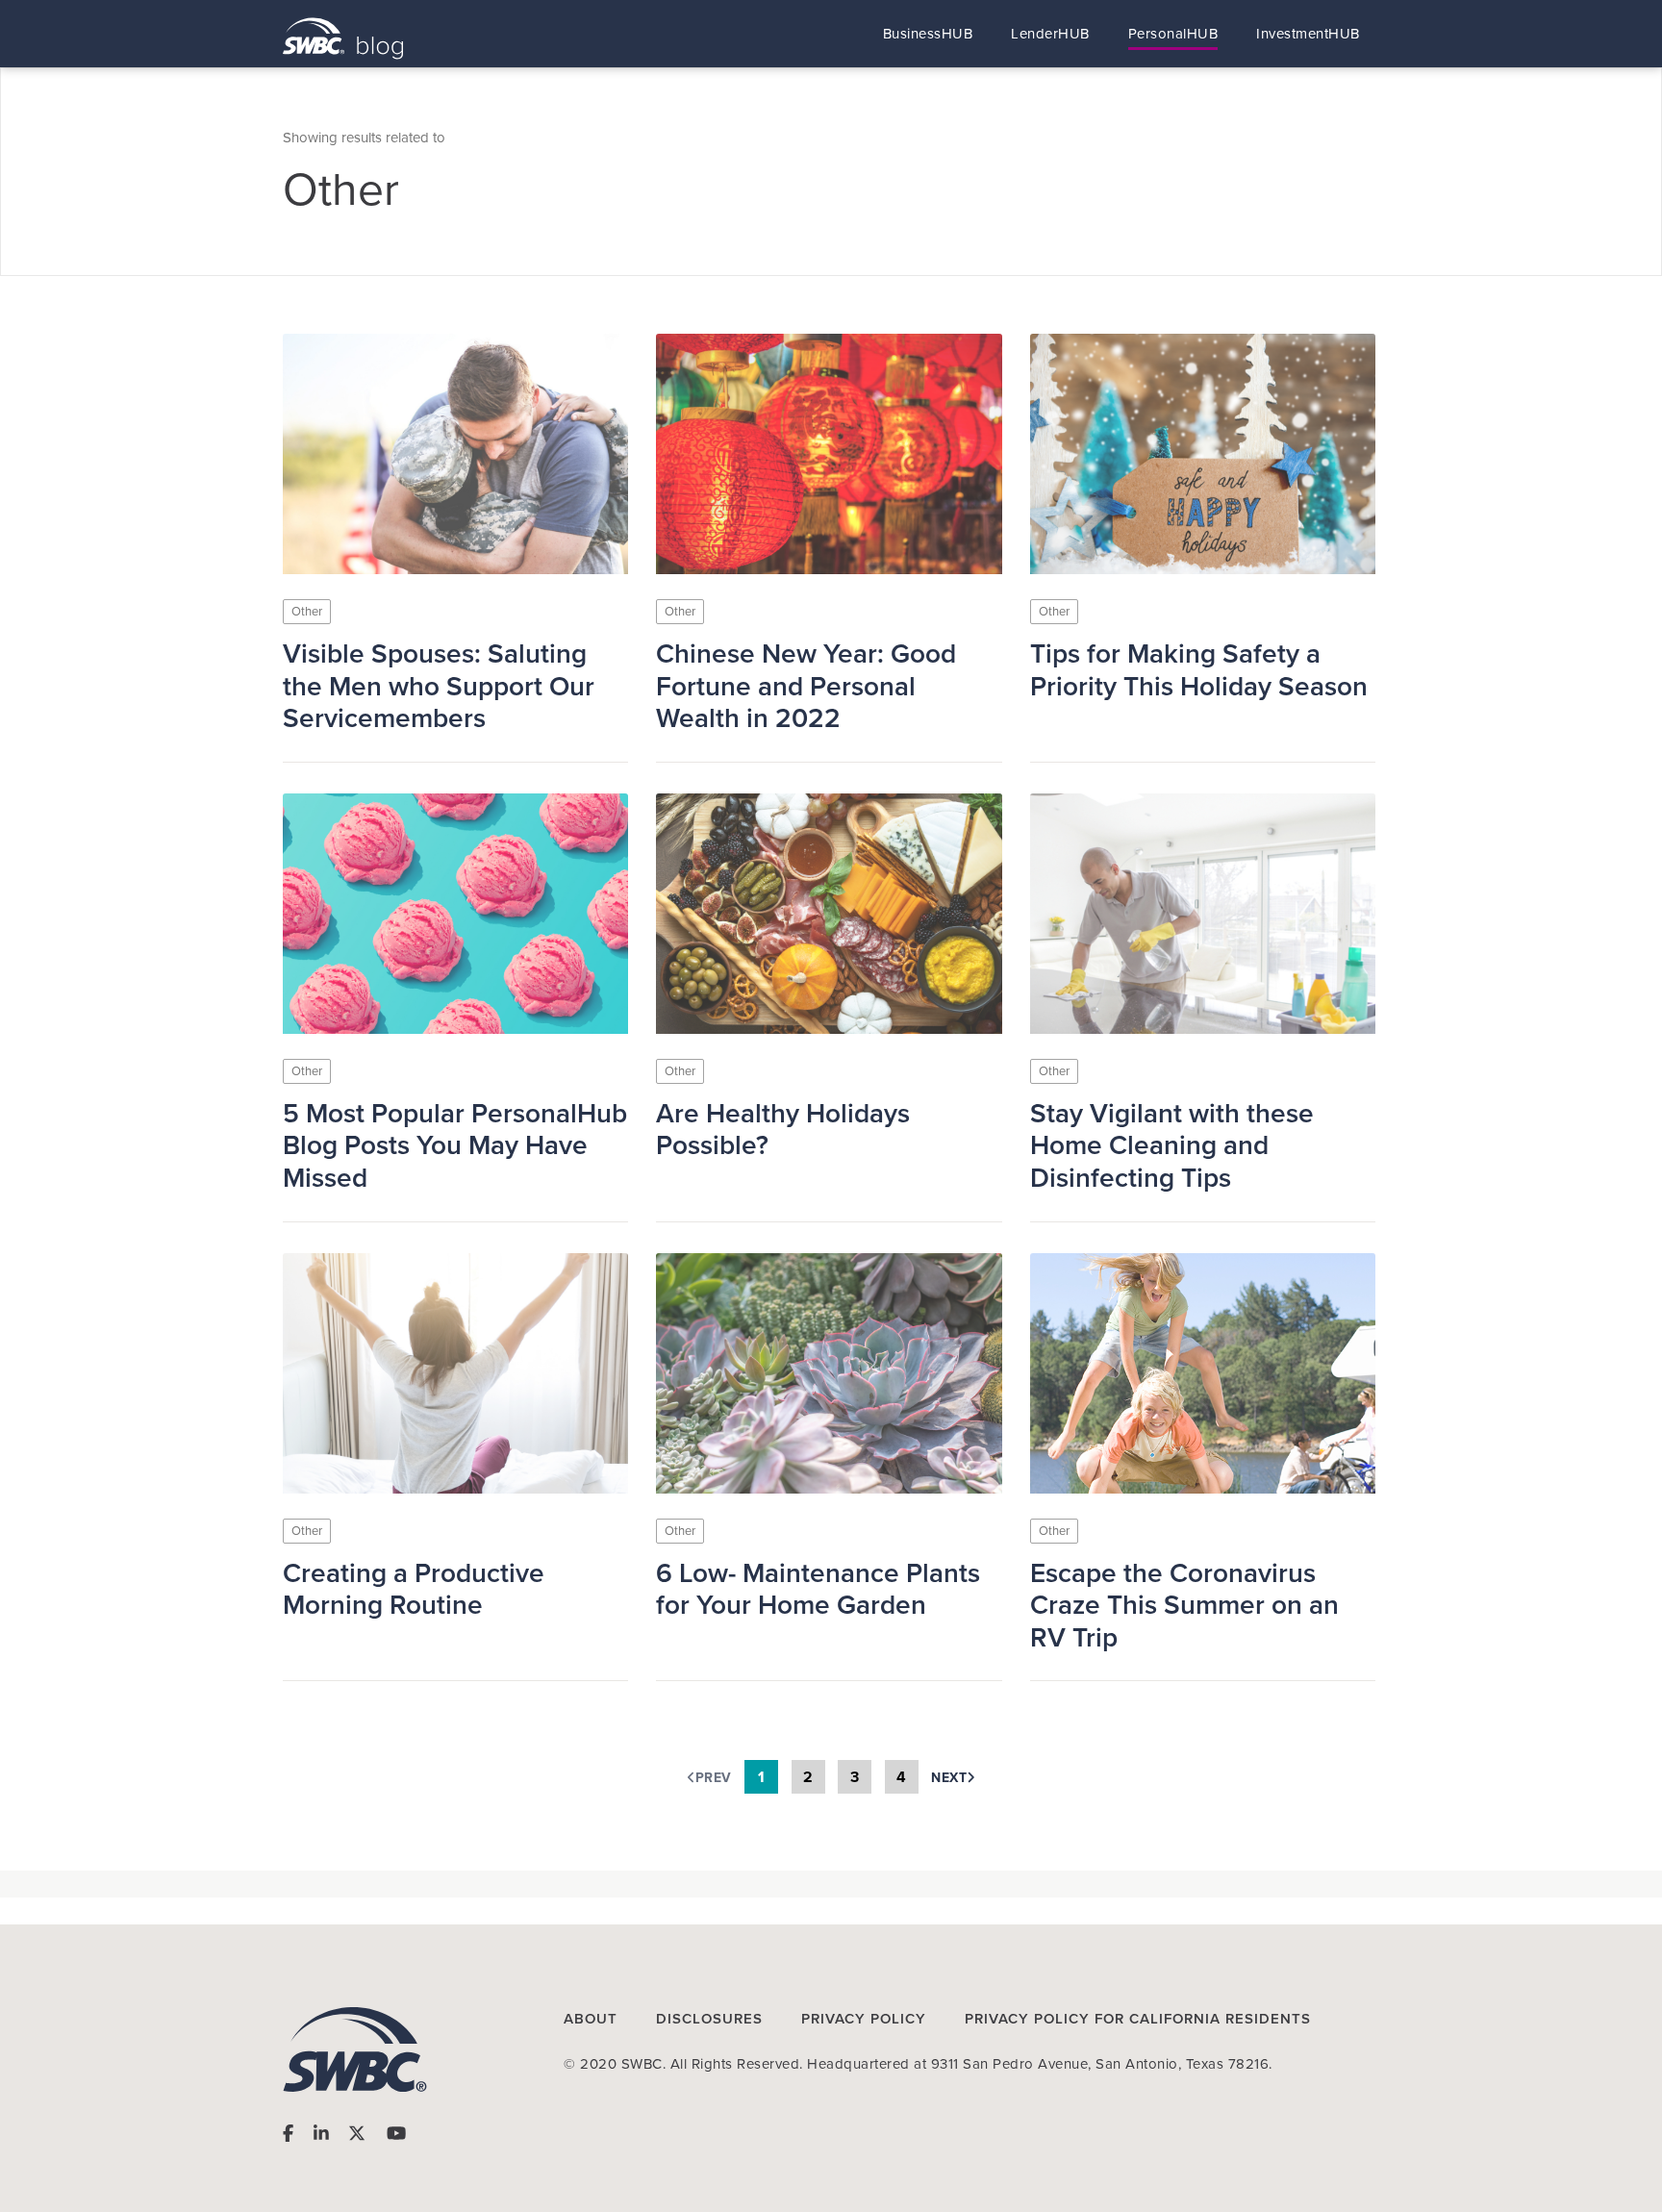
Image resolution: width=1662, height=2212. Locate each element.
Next (949, 1778)
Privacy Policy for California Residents (1138, 2019)
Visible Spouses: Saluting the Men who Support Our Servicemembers (439, 687)
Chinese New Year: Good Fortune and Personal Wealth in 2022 (806, 687)
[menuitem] (928, 34)
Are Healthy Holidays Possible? (783, 1131)
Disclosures (709, 2019)
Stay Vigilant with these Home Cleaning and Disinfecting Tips (1172, 1146)
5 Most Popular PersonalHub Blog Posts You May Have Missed (455, 1146)
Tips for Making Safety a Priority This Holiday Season (1199, 671)
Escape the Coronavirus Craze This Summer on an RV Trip (1184, 1606)
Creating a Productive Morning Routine (414, 1590)
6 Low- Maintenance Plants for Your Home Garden (818, 1590)
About (591, 2019)
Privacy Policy (864, 2019)
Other (307, 612)
